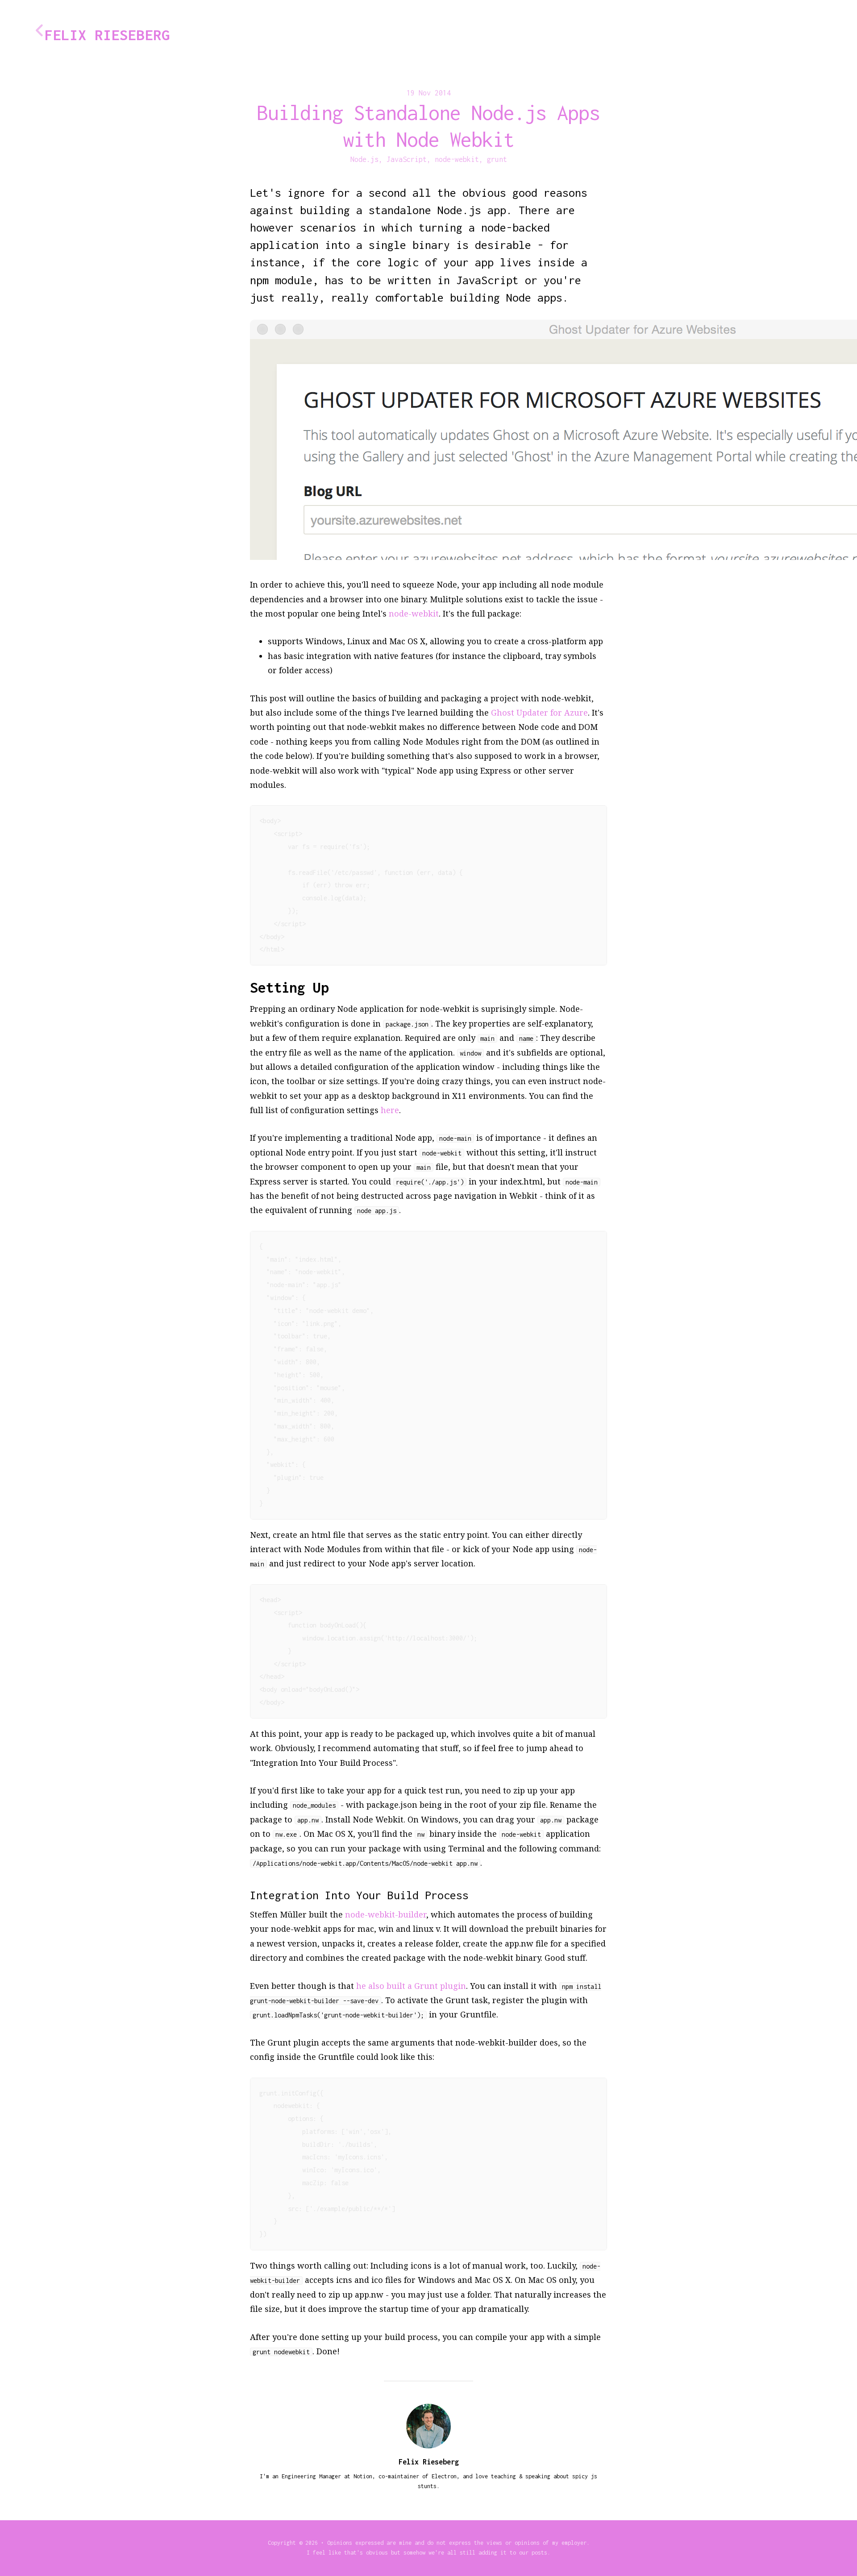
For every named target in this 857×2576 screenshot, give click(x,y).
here (390, 1110)
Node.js (364, 159)
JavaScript (407, 159)
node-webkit (457, 159)
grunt (497, 159)
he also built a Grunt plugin (411, 1986)
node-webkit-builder (386, 1914)
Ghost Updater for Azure (539, 712)
